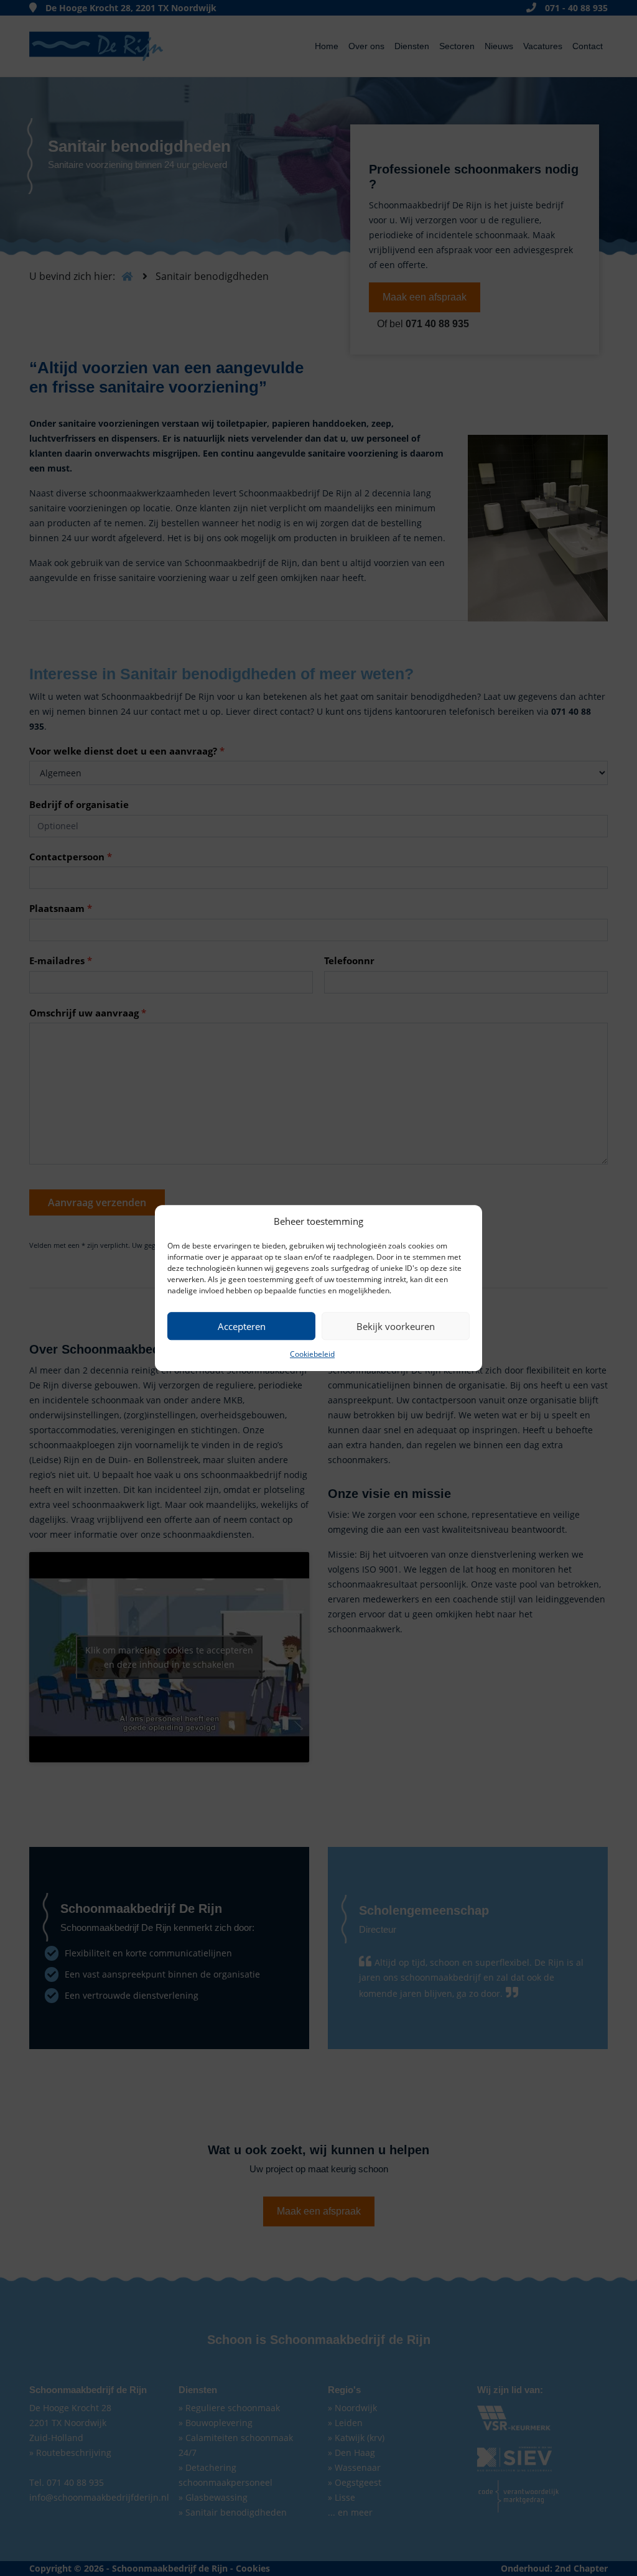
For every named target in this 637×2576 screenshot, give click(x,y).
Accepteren (242, 1326)
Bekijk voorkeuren (396, 1326)
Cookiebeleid (312, 1354)
